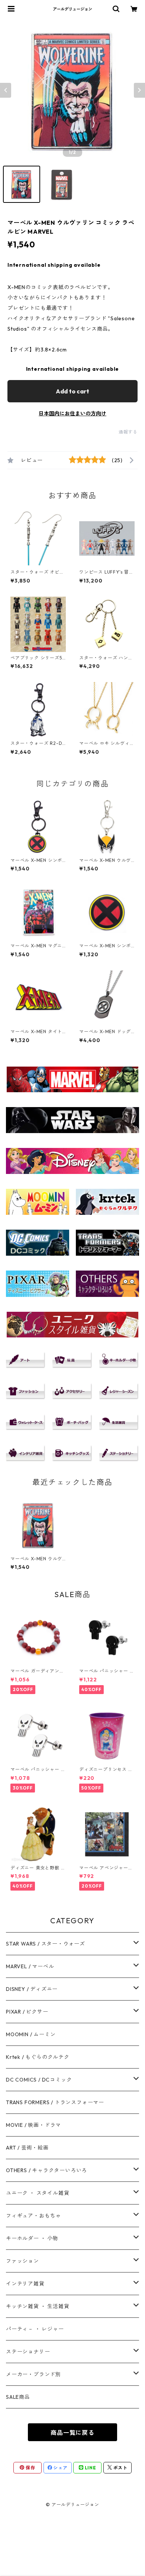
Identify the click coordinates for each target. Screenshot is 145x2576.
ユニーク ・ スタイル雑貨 (38, 2193)
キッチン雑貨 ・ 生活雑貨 (38, 2306)
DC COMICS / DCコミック (39, 2080)
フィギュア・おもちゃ (33, 2216)
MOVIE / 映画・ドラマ (33, 2125)
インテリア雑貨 (25, 2284)
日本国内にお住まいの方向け (72, 413)
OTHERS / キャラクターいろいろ (46, 2170)
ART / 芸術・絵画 (27, 2148)
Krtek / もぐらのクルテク (38, 2057)
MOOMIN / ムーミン (31, 2034)
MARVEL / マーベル (30, 1966)
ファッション (22, 2261)
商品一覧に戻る (72, 2433)
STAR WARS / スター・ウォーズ (46, 1944)
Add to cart (72, 391)
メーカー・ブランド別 (33, 2374)
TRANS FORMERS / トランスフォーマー (55, 2102)
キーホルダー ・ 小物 (32, 2238)
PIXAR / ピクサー (27, 2012)
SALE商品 (18, 2397)
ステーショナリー (28, 2352)
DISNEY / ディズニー (32, 1989)
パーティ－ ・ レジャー (35, 2329)
